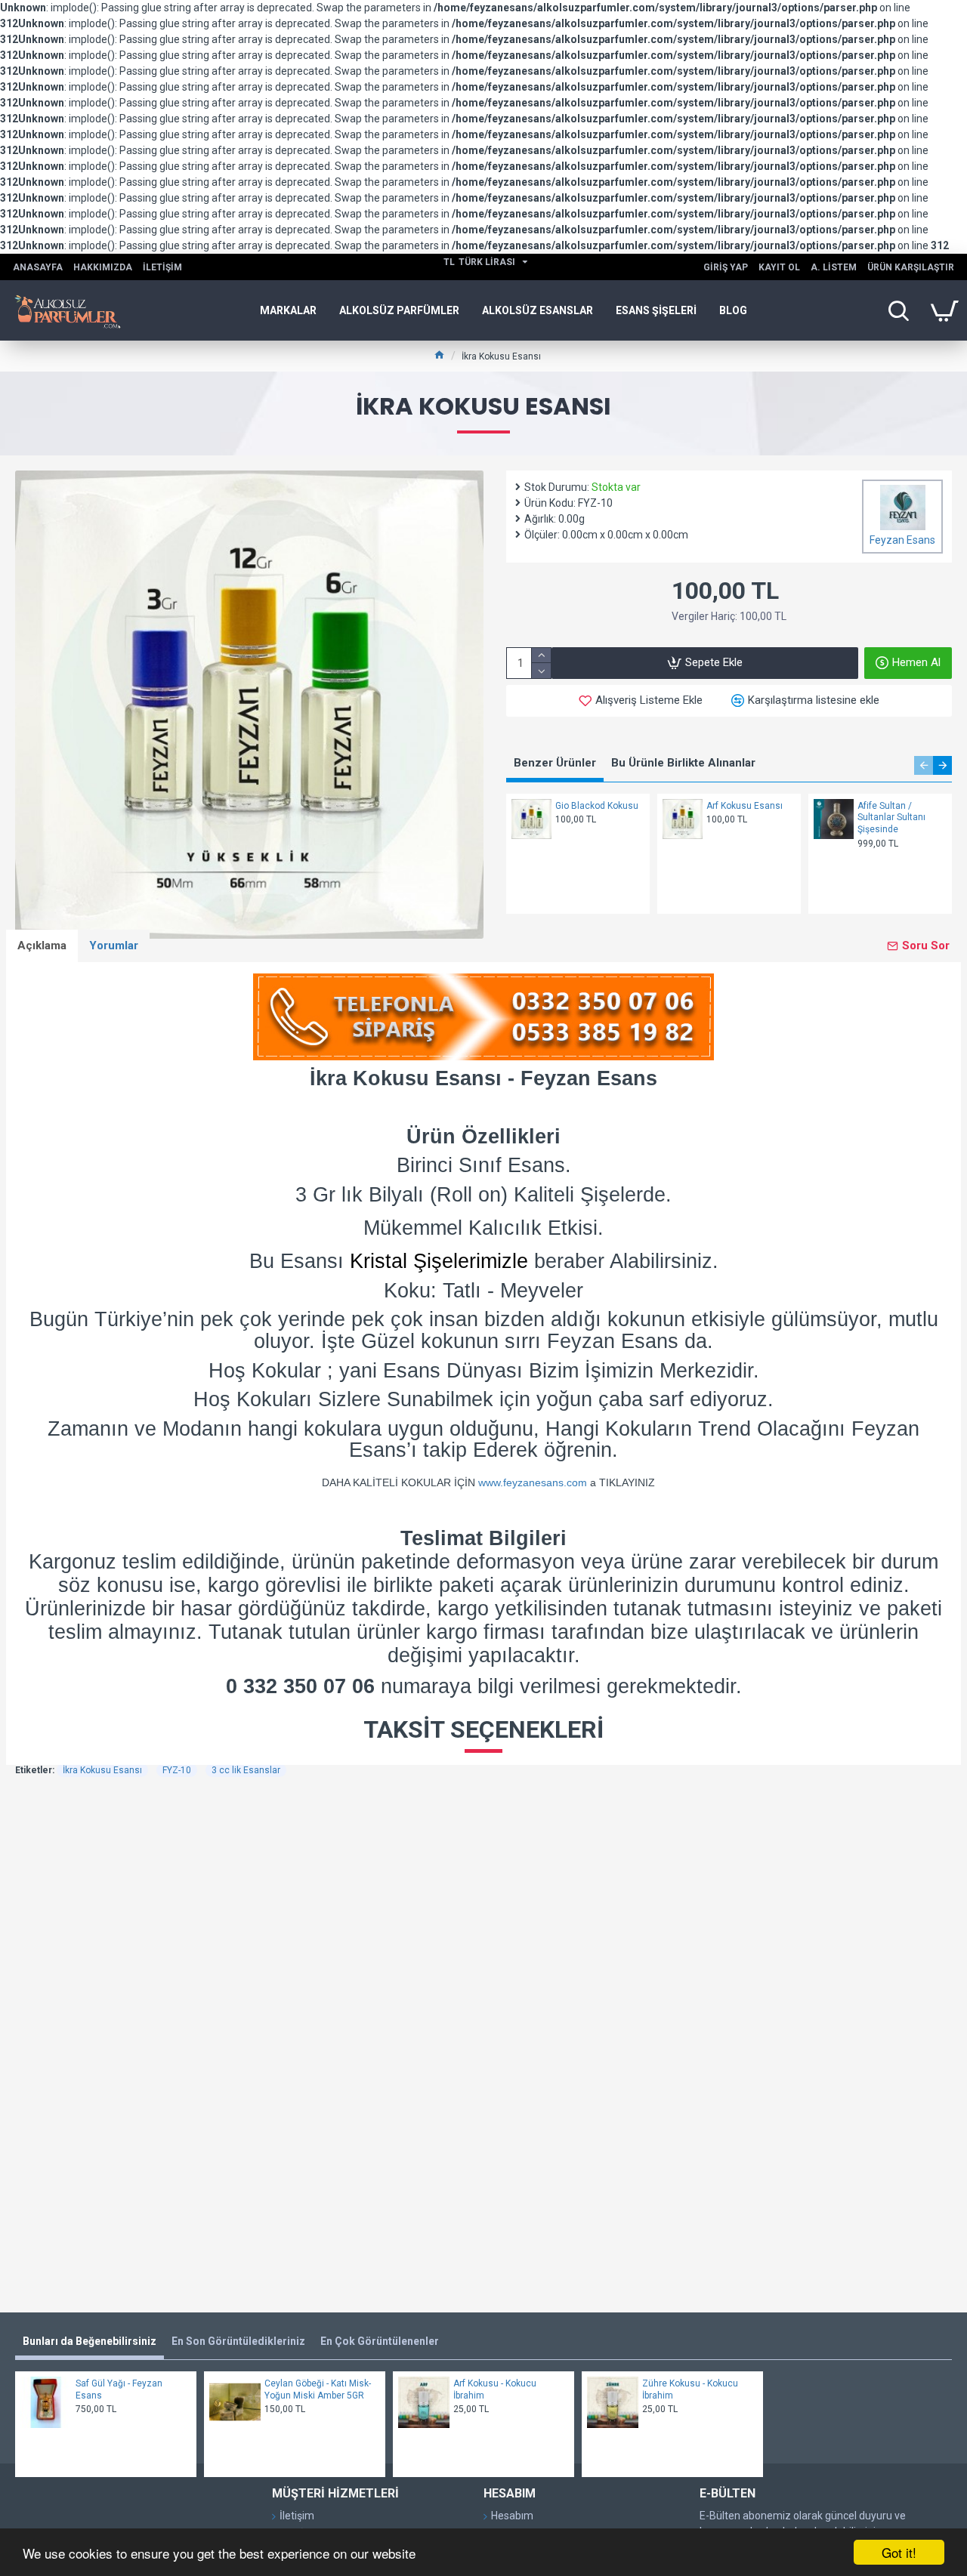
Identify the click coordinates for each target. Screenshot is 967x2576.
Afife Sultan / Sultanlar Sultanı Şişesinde (891, 818)
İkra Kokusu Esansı (102, 1770)
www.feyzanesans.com (533, 1482)
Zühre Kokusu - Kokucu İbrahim (690, 2389)
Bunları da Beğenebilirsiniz (90, 2341)
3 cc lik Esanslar (246, 1770)
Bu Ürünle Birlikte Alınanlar (683, 763)
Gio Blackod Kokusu (597, 806)
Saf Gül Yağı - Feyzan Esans (119, 2389)
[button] (924, 765)
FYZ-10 (177, 1770)
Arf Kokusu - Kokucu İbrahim (495, 2389)
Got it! (899, 2552)
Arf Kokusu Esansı (745, 806)
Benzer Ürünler (555, 763)
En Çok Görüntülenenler (380, 2341)
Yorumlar (114, 946)
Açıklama (42, 946)
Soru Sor (926, 946)
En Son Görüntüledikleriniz (238, 2341)
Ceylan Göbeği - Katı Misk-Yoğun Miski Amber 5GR (318, 2389)
